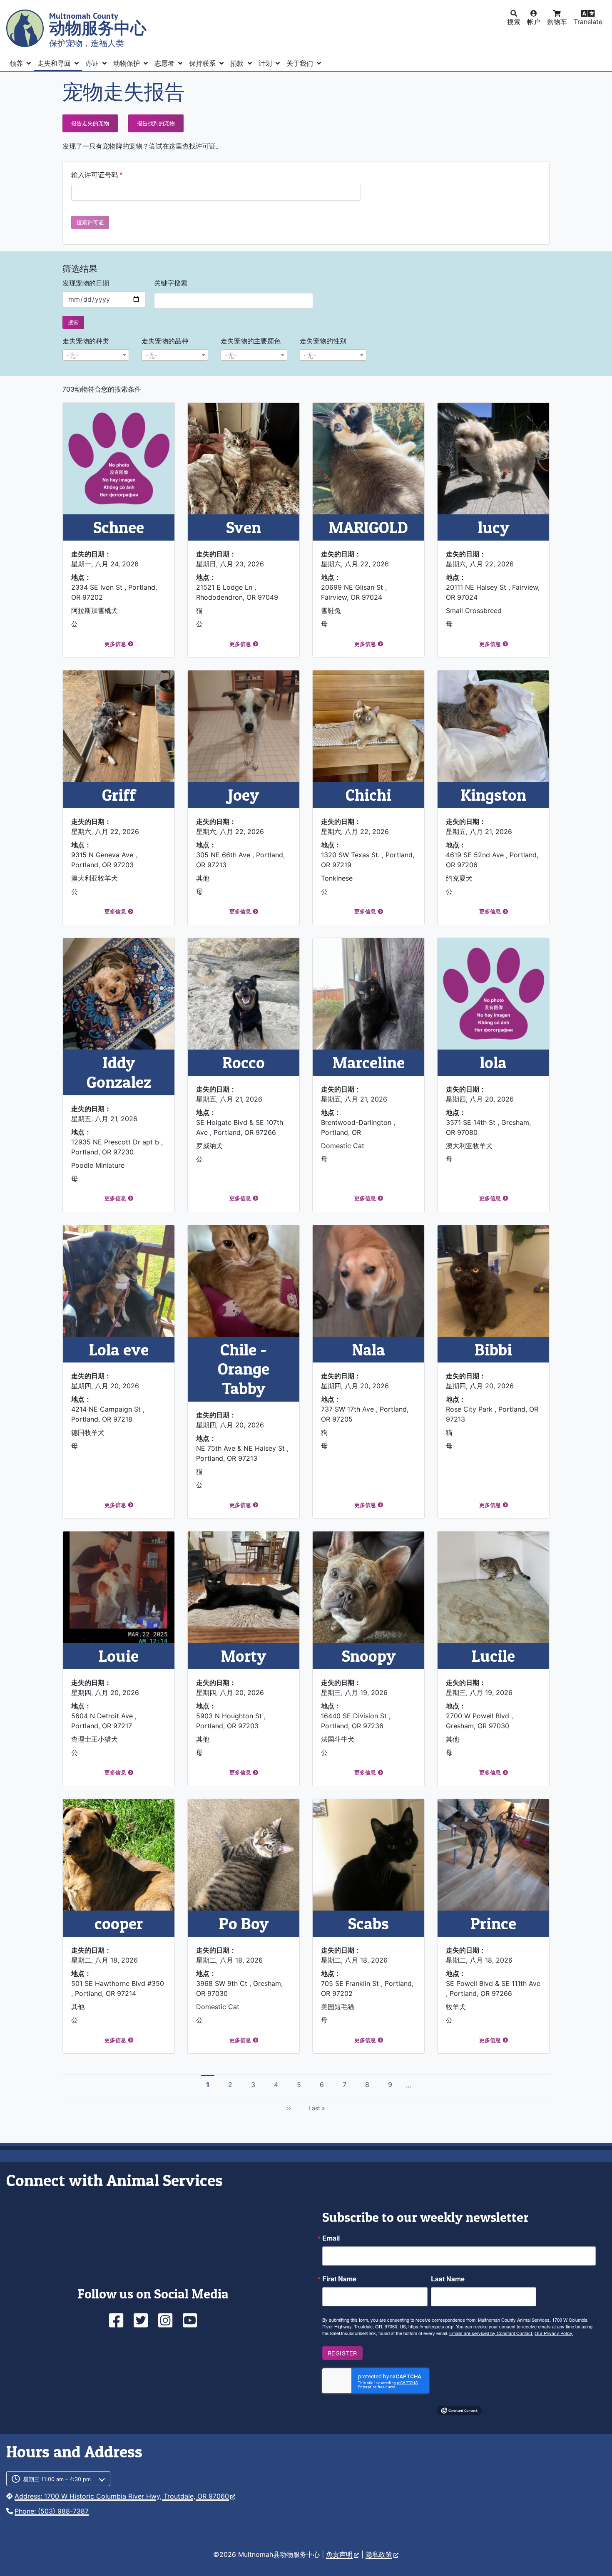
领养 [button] (17, 63)
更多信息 (115, 644)
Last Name (448, 2279)
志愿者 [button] (165, 63)
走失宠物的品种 (165, 341)
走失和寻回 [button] (55, 63)
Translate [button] (588, 22)
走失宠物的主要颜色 (251, 341)
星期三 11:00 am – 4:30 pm (57, 2479)
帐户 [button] (534, 22)
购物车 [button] (557, 22)
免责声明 (339, 2554)
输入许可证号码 (95, 175)
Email (331, 2238)
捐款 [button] (238, 63)
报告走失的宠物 (90, 123)
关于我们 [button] (301, 63)
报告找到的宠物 (156, 123)
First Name (339, 2279)
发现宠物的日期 (86, 283)
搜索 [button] (514, 22)
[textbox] (96, 355)
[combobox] (96, 355)
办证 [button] (93, 63)
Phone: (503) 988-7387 (52, 2511)
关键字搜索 (171, 283)
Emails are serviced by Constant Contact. (491, 2333)
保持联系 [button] (203, 63)
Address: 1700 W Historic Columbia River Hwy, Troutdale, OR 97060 (122, 2496)
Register (342, 2353)
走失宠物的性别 (323, 341)
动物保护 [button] (128, 63)
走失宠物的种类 (86, 341)
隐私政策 (379, 2554)
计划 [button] (266, 63)
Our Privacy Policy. (554, 2333)
